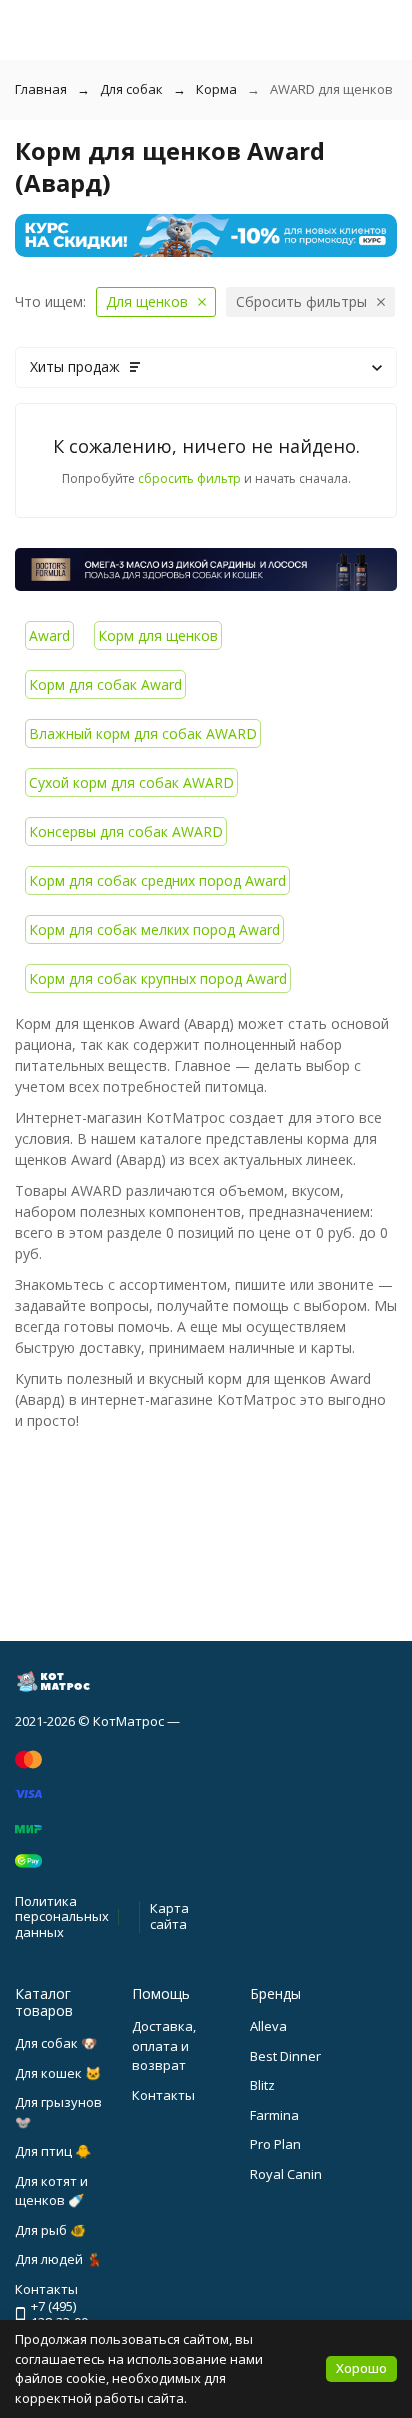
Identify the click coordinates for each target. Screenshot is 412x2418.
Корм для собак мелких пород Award (154, 929)
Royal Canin (286, 2174)
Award (49, 635)
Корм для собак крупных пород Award (158, 978)
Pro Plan (275, 2144)
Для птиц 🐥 (53, 2151)
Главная (41, 89)
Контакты (163, 2095)
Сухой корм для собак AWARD (131, 782)
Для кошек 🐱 (58, 2073)
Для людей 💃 (58, 2259)
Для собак (131, 89)
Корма (216, 89)
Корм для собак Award (105, 684)
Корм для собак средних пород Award (157, 880)
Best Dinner (285, 2056)
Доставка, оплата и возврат (164, 2045)
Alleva (268, 2026)
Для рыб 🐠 (50, 2230)
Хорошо (361, 2368)
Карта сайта (169, 1916)
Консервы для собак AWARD (126, 831)
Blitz (262, 2085)
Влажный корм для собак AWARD (143, 733)
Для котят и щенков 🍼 (51, 2191)
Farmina (274, 2115)
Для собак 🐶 (56, 2043)
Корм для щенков (158, 635)
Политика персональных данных (62, 1916)
